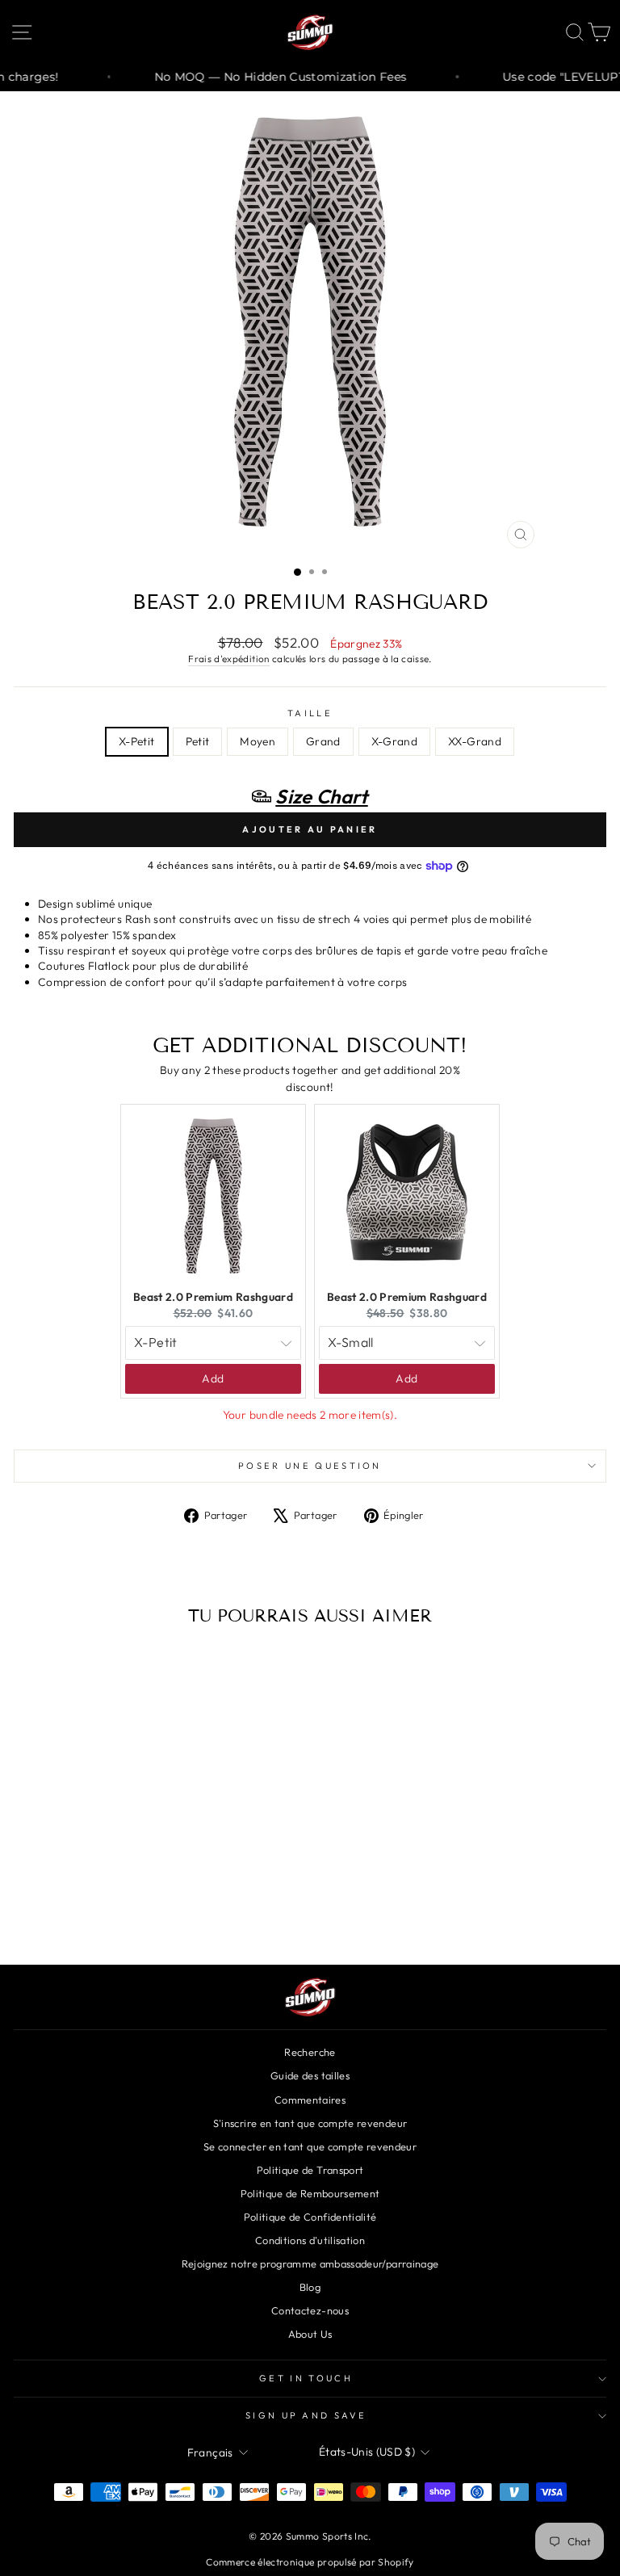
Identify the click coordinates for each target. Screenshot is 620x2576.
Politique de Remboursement (310, 2193)
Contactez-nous (310, 2310)
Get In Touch (306, 2378)
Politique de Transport (310, 2170)
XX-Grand (475, 741)
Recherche (310, 2052)
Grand (323, 741)
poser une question (310, 1466)
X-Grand (394, 741)
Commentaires (310, 2100)
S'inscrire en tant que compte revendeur (310, 2123)
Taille (310, 713)
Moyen (258, 741)
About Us (310, 2334)
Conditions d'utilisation (310, 2240)
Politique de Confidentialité (310, 2217)
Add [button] (213, 1378)
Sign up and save (306, 2415)
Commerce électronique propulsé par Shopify (310, 2562)
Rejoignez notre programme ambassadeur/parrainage (310, 2263)
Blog (310, 2287)
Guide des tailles (310, 2075)
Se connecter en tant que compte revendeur (310, 2146)
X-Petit (136, 741)
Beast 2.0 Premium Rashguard (213, 1297)
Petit (198, 741)
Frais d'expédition (228, 659)
